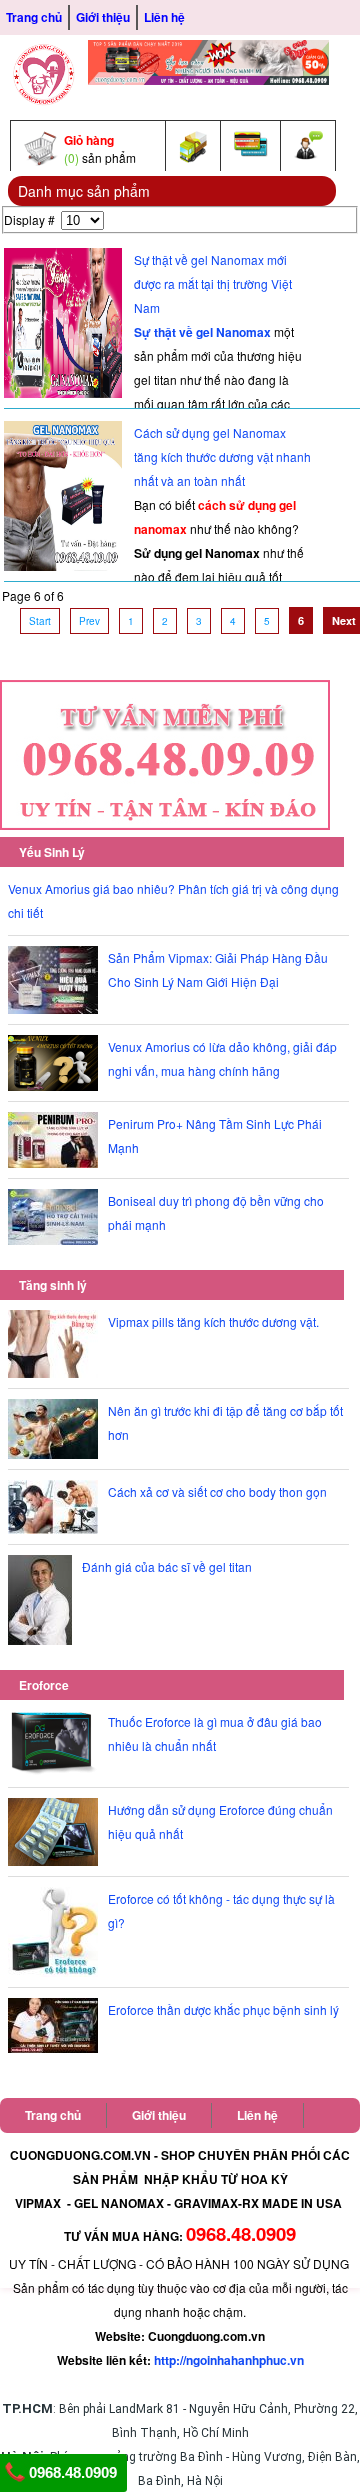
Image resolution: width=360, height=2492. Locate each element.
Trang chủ (34, 17)
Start (40, 621)
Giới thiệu (103, 17)
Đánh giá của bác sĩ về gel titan (167, 1566)
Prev (89, 621)
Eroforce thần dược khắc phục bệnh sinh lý (223, 2009)
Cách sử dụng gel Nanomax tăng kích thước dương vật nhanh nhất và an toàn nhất (222, 456)
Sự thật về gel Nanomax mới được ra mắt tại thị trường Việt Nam (213, 283)
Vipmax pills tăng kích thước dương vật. (213, 1321)
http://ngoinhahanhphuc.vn (229, 2360)
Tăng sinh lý (53, 1285)
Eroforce (44, 1685)
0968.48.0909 (71, 2472)
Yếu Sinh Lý (52, 852)
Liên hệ (164, 17)
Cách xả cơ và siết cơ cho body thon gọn (217, 1491)
